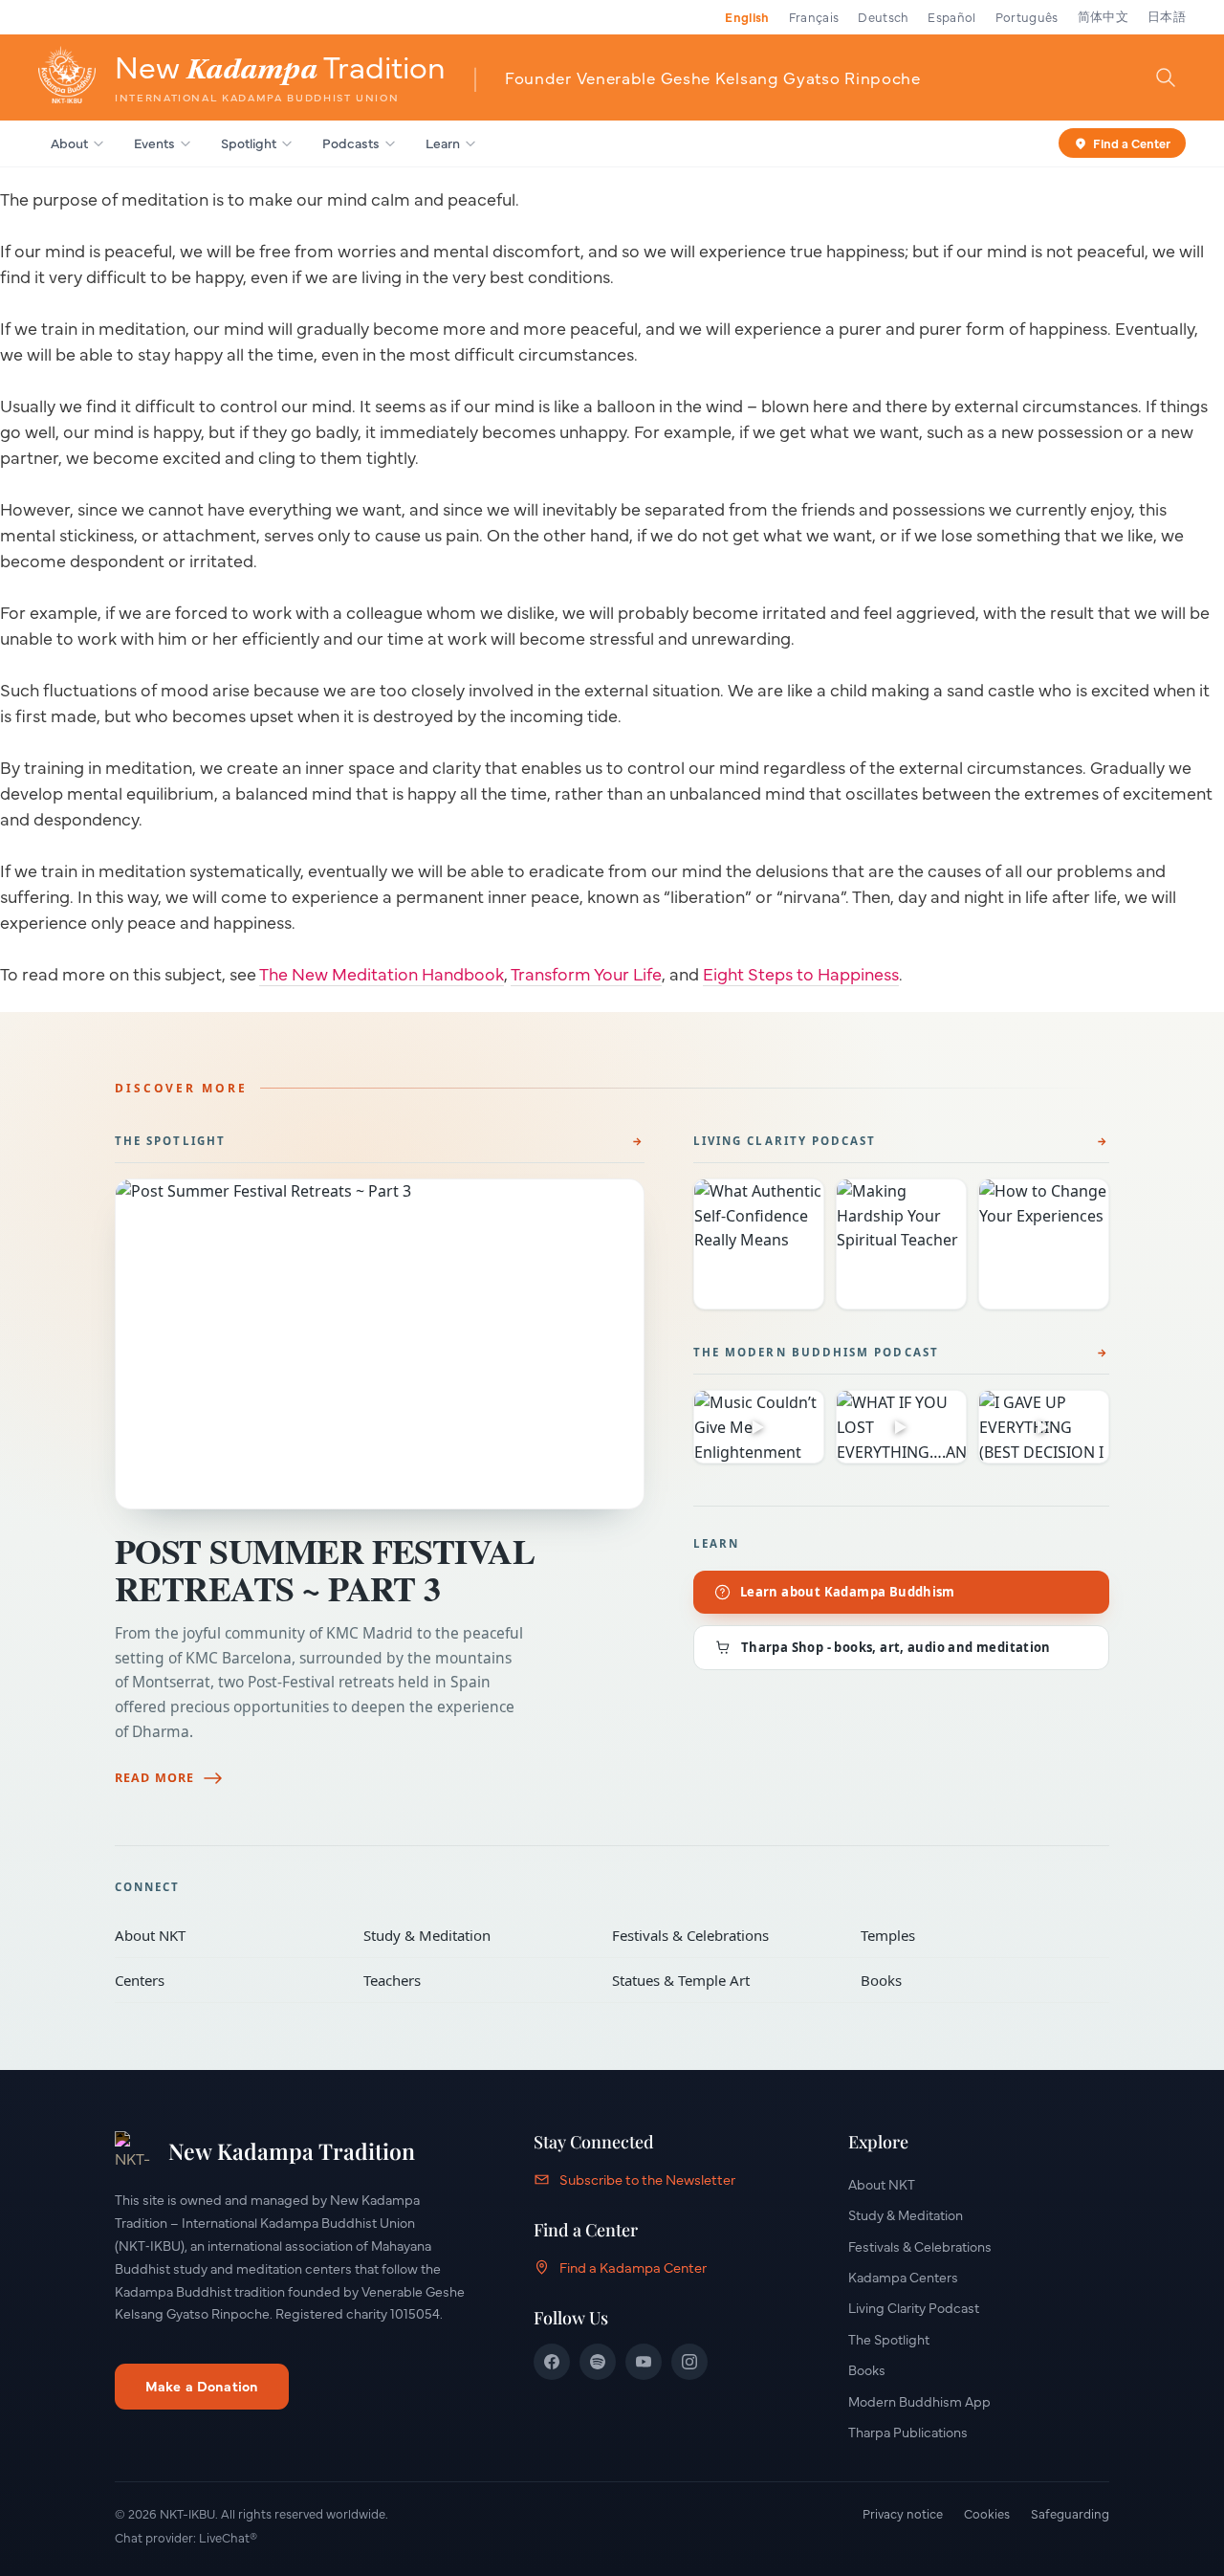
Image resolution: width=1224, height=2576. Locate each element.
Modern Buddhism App (919, 2401)
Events (154, 143)
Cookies (987, 2513)
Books (972, 1980)
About (69, 143)
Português (1027, 16)
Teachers (474, 1980)
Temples (972, 1935)
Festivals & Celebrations (723, 1935)
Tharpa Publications (908, 2432)
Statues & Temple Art (723, 1980)
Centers (226, 1980)
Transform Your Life (586, 973)
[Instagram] (689, 2362)
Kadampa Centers (903, 2277)
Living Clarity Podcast (785, 1141)
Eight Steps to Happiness (801, 973)
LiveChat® (228, 2537)
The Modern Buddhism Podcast (816, 1352)
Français (814, 16)
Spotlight (249, 143)
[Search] (1166, 77)
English (747, 16)
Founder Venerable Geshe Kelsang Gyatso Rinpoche (713, 77)
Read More (154, 1778)
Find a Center (1132, 142)
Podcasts (351, 143)
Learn (443, 143)
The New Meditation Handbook (382, 973)
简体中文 (1103, 16)
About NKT (226, 1935)
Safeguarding (1070, 2513)
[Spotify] (598, 2362)
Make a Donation (202, 2386)
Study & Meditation (474, 1935)
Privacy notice (903, 2513)
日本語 (1167, 16)
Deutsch (883, 16)
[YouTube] (644, 2362)
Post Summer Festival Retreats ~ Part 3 (325, 1569)
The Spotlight (170, 1141)
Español (951, 16)
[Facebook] (552, 2362)
